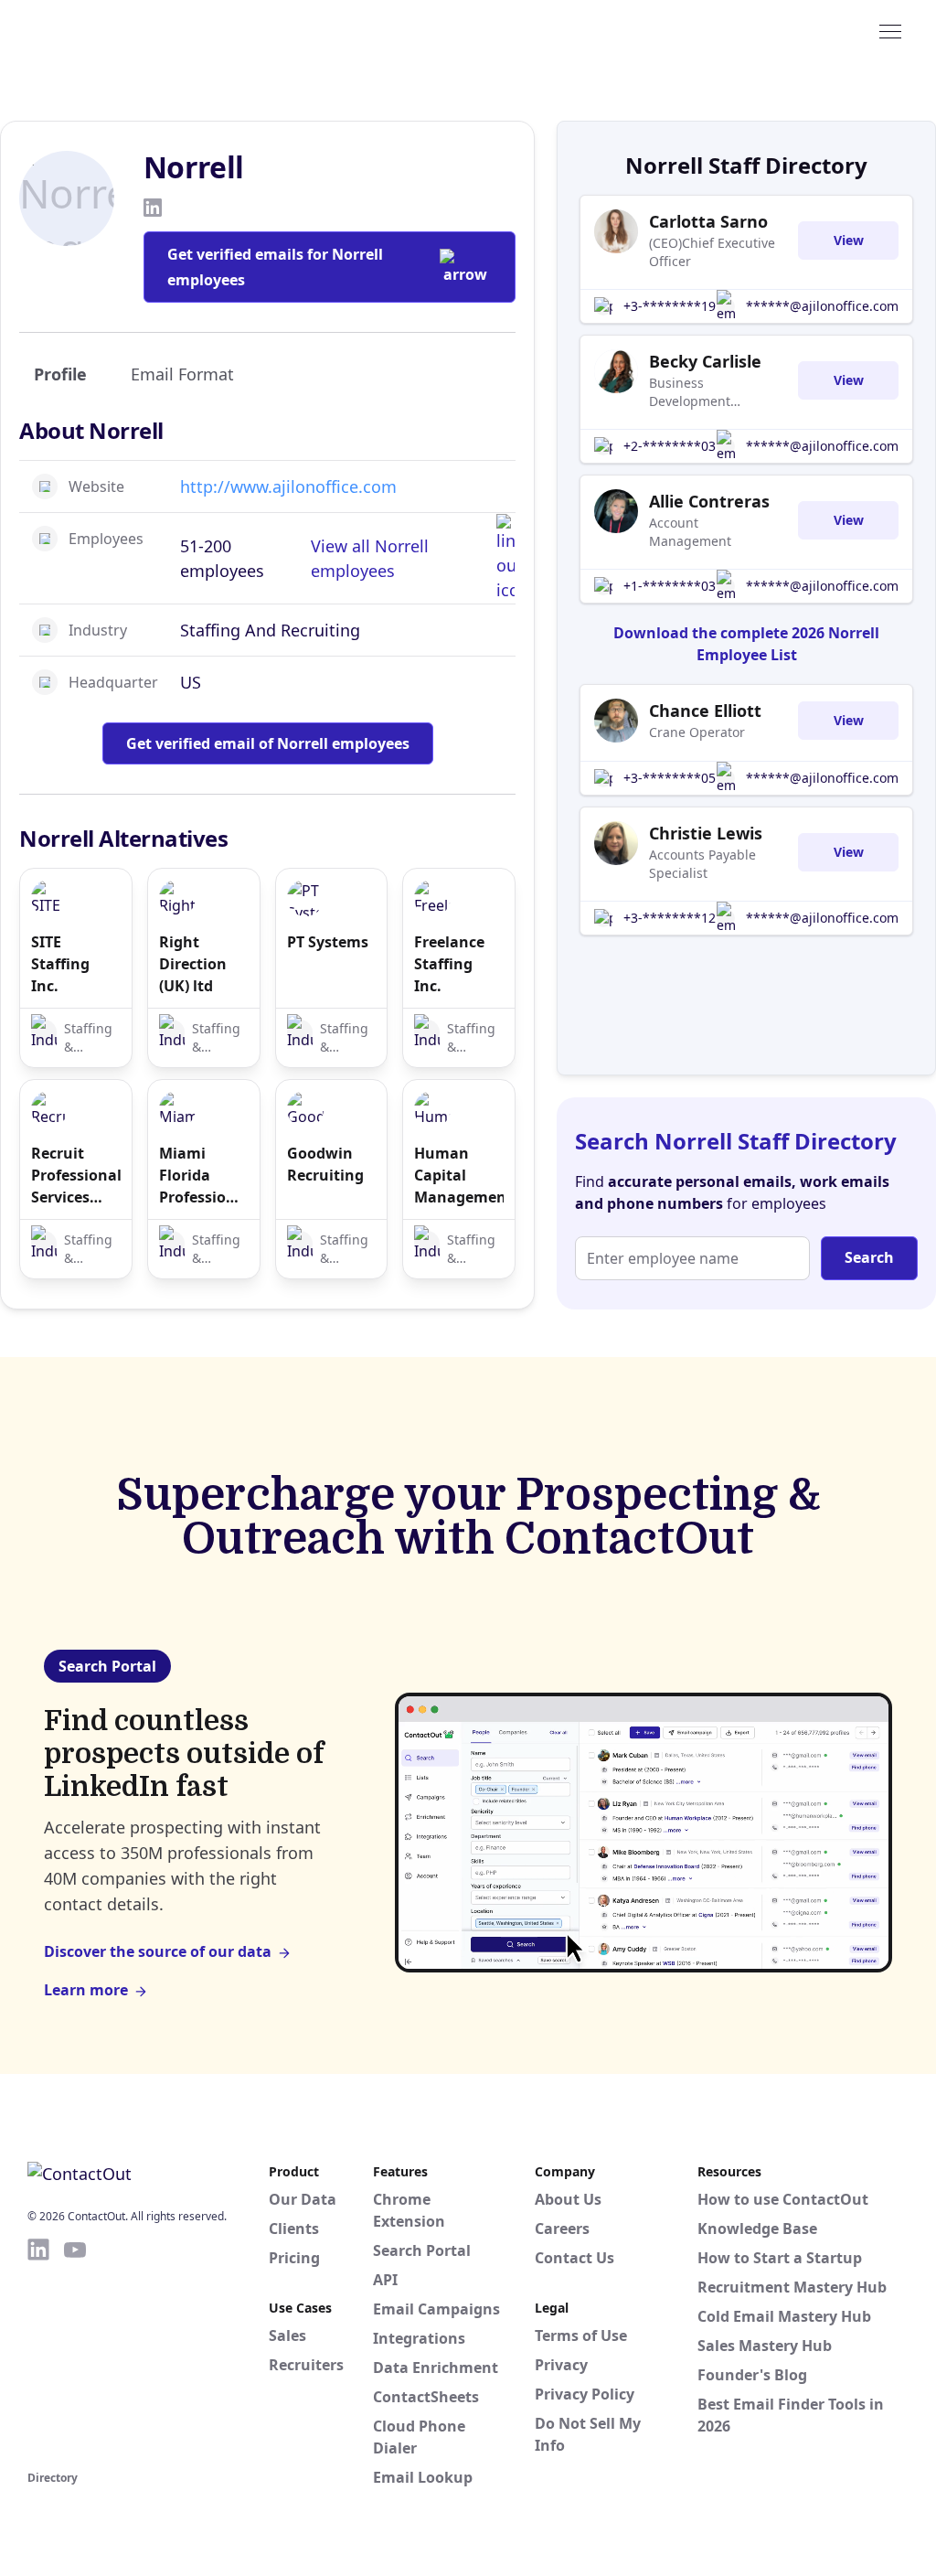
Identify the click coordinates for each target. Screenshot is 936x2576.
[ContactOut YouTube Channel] (75, 2351)
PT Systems (328, 942)
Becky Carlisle (705, 361)
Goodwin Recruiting (325, 1164)
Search (869, 1257)
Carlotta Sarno (708, 221)
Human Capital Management (459, 1175)
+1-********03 (670, 586)
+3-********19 (670, 306)
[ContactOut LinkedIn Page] (38, 2351)
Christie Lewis (706, 833)
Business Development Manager (690, 392)
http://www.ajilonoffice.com (288, 486)
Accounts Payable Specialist (702, 864)
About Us (568, 2199)
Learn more (86, 1990)
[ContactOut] (117, 30)
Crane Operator (697, 732)
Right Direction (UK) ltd (193, 964)
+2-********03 (670, 446)
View (849, 240)
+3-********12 (670, 918)
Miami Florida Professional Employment (204, 1176)
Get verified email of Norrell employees (268, 743)
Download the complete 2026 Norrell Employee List (746, 644)
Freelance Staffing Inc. (449, 964)
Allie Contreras (709, 501)
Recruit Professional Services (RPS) (76, 1176)
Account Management (690, 532)
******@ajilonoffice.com (822, 306)
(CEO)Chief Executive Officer (712, 252)
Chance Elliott (705, 711)
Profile (60, 374)
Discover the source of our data (158, 1951)
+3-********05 (670, 778)
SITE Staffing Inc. (60, 964)
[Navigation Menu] (890, 30)
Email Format (182, 374)
